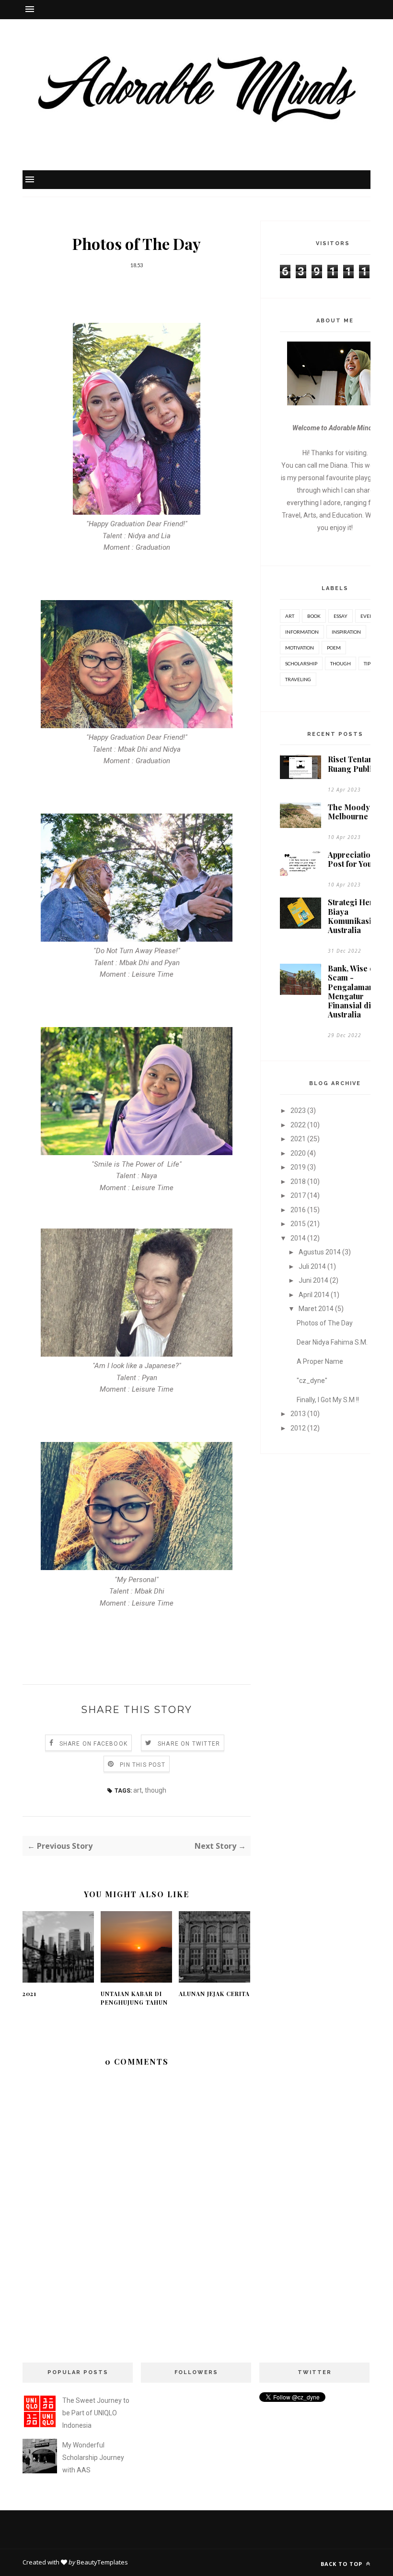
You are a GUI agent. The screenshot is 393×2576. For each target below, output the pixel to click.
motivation (300, 648)
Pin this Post (143, 1765)
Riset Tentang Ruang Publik (353, 764)
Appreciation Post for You (352, 859)
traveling (298, 679)
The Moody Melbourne (349, 812)
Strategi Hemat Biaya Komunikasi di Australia (355, 916)
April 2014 (314, 1295)
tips (368, 663)
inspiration (346, 632)
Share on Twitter (189, 1744)
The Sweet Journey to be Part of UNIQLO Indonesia (96, 2413)
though (156, 1790)
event (368, 616)
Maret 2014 (316, 1309)
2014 (298, 1238)
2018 (298, 1182)
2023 (298, 1111)
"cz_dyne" (312, 1381)
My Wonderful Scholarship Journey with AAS (93, 2458)
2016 (298, 1210)
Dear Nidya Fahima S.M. (332, 1342)
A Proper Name (320, 1361)
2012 (298, 1428)
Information (302, 632)
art (138, 1790)
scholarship (301, 663)
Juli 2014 (312, 1266)
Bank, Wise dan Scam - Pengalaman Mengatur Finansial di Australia (356, 991)
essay (341, 616)
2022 (298, 1125)
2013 (298, 1414)
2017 (298, 1195)
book (314, 616)
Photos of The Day (325, 1323)
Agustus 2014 (320, 1252)
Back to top (342, 2564)
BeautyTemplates (102, 2562)
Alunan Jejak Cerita (214, 1994)
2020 (298, 1153)
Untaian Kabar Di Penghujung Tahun (134, 1998)
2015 (298, 1224)
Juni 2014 (313, 1280)
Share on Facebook (93, 1744)
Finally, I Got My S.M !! (328, 1400)
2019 (298, 1167)
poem (334, 648)
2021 (29, 1994)
